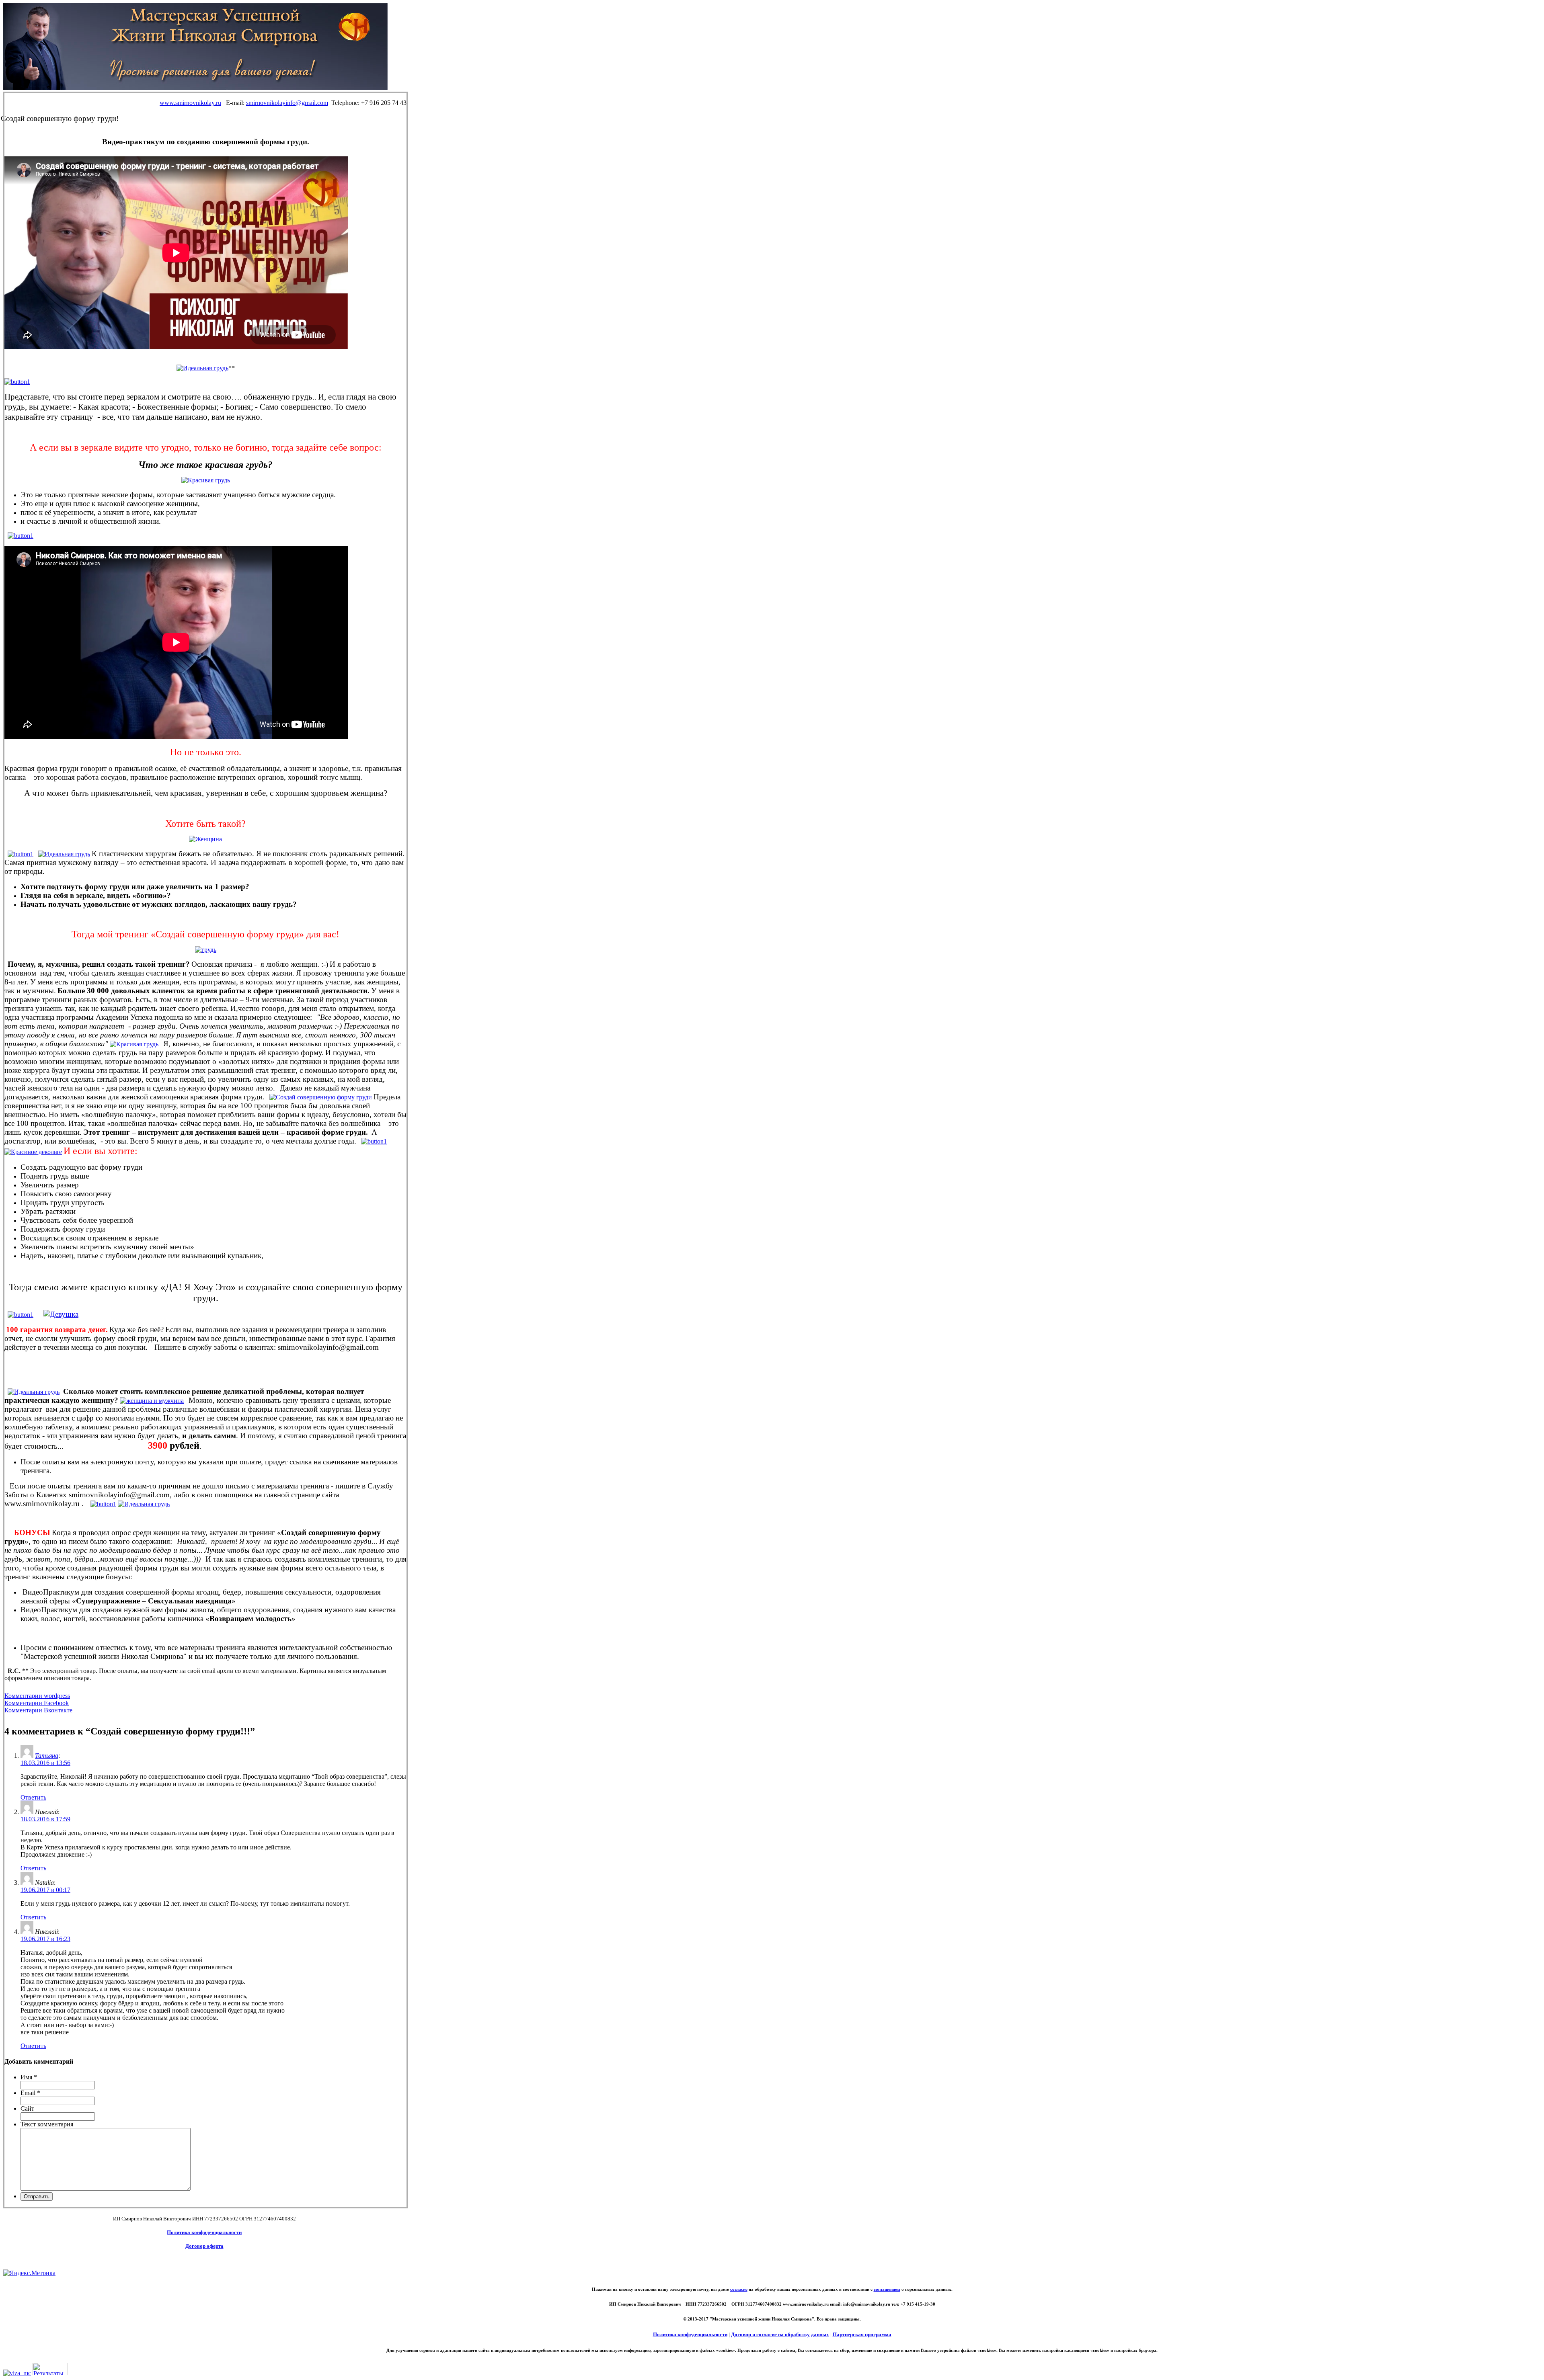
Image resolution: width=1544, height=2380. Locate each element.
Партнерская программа (862, 2334)
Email (30, 2093)
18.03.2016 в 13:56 (45, 1763)
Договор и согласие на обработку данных (780, 2334)
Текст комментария (47, 2124)
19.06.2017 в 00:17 (45, 1890)
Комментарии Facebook (37, 1703)
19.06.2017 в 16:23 (45, 1939)
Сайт (27, 2108)
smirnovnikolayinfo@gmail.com (287, 103)
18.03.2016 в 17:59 (45, 1819)
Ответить (33, 1797)
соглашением (887, 2289)
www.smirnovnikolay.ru (190, 103)
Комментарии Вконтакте (38, 1710)
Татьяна (47, 1756)
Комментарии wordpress (37, 1696)
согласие (739, 2289)
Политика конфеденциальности (690, 2334)
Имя (29, 2077)
